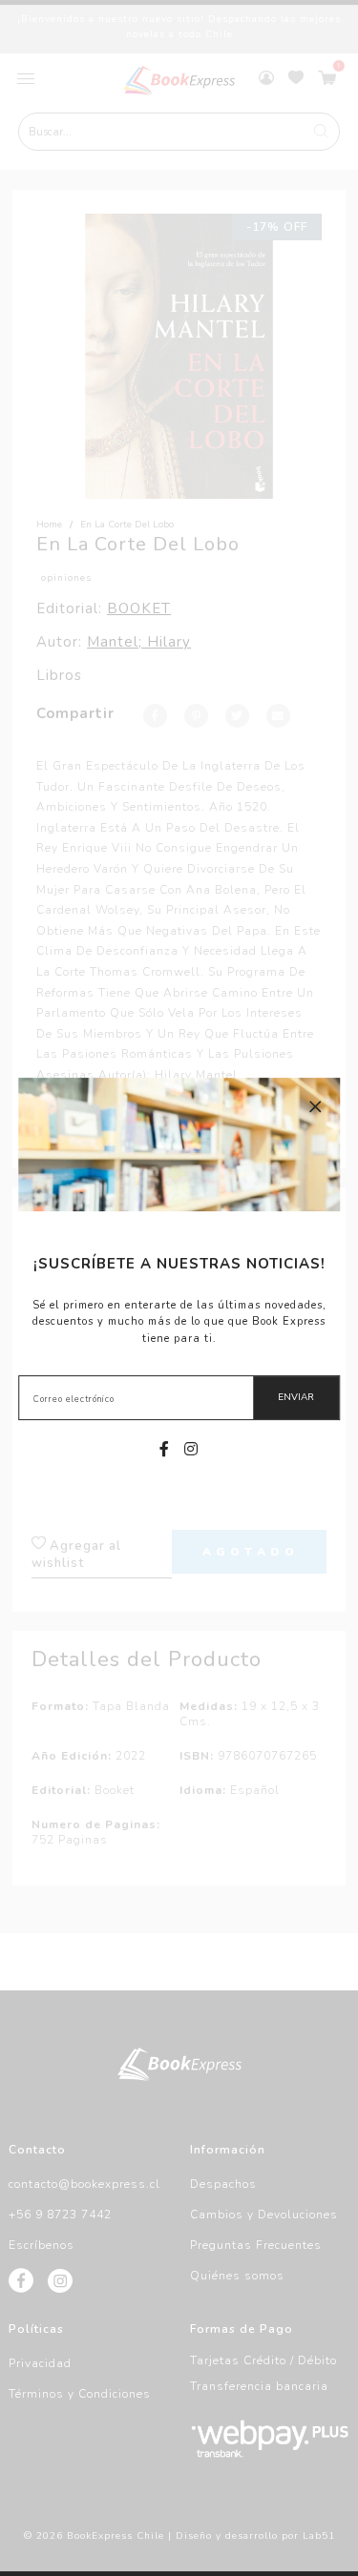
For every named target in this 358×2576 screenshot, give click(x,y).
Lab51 (319, 2536)
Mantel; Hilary (139, 642)
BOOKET (139, 608)
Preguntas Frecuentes (256, 2245)
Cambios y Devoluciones (264, 2215)
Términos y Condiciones (80, 2394)
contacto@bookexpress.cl (84, 2184)
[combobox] (179, 132)
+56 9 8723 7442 (60, 2215)
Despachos (223, 2184)
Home (49, 525)
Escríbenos (42, 2245)
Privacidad (40, 2363)
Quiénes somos (237, 2276)
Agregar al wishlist (76, 1555)
